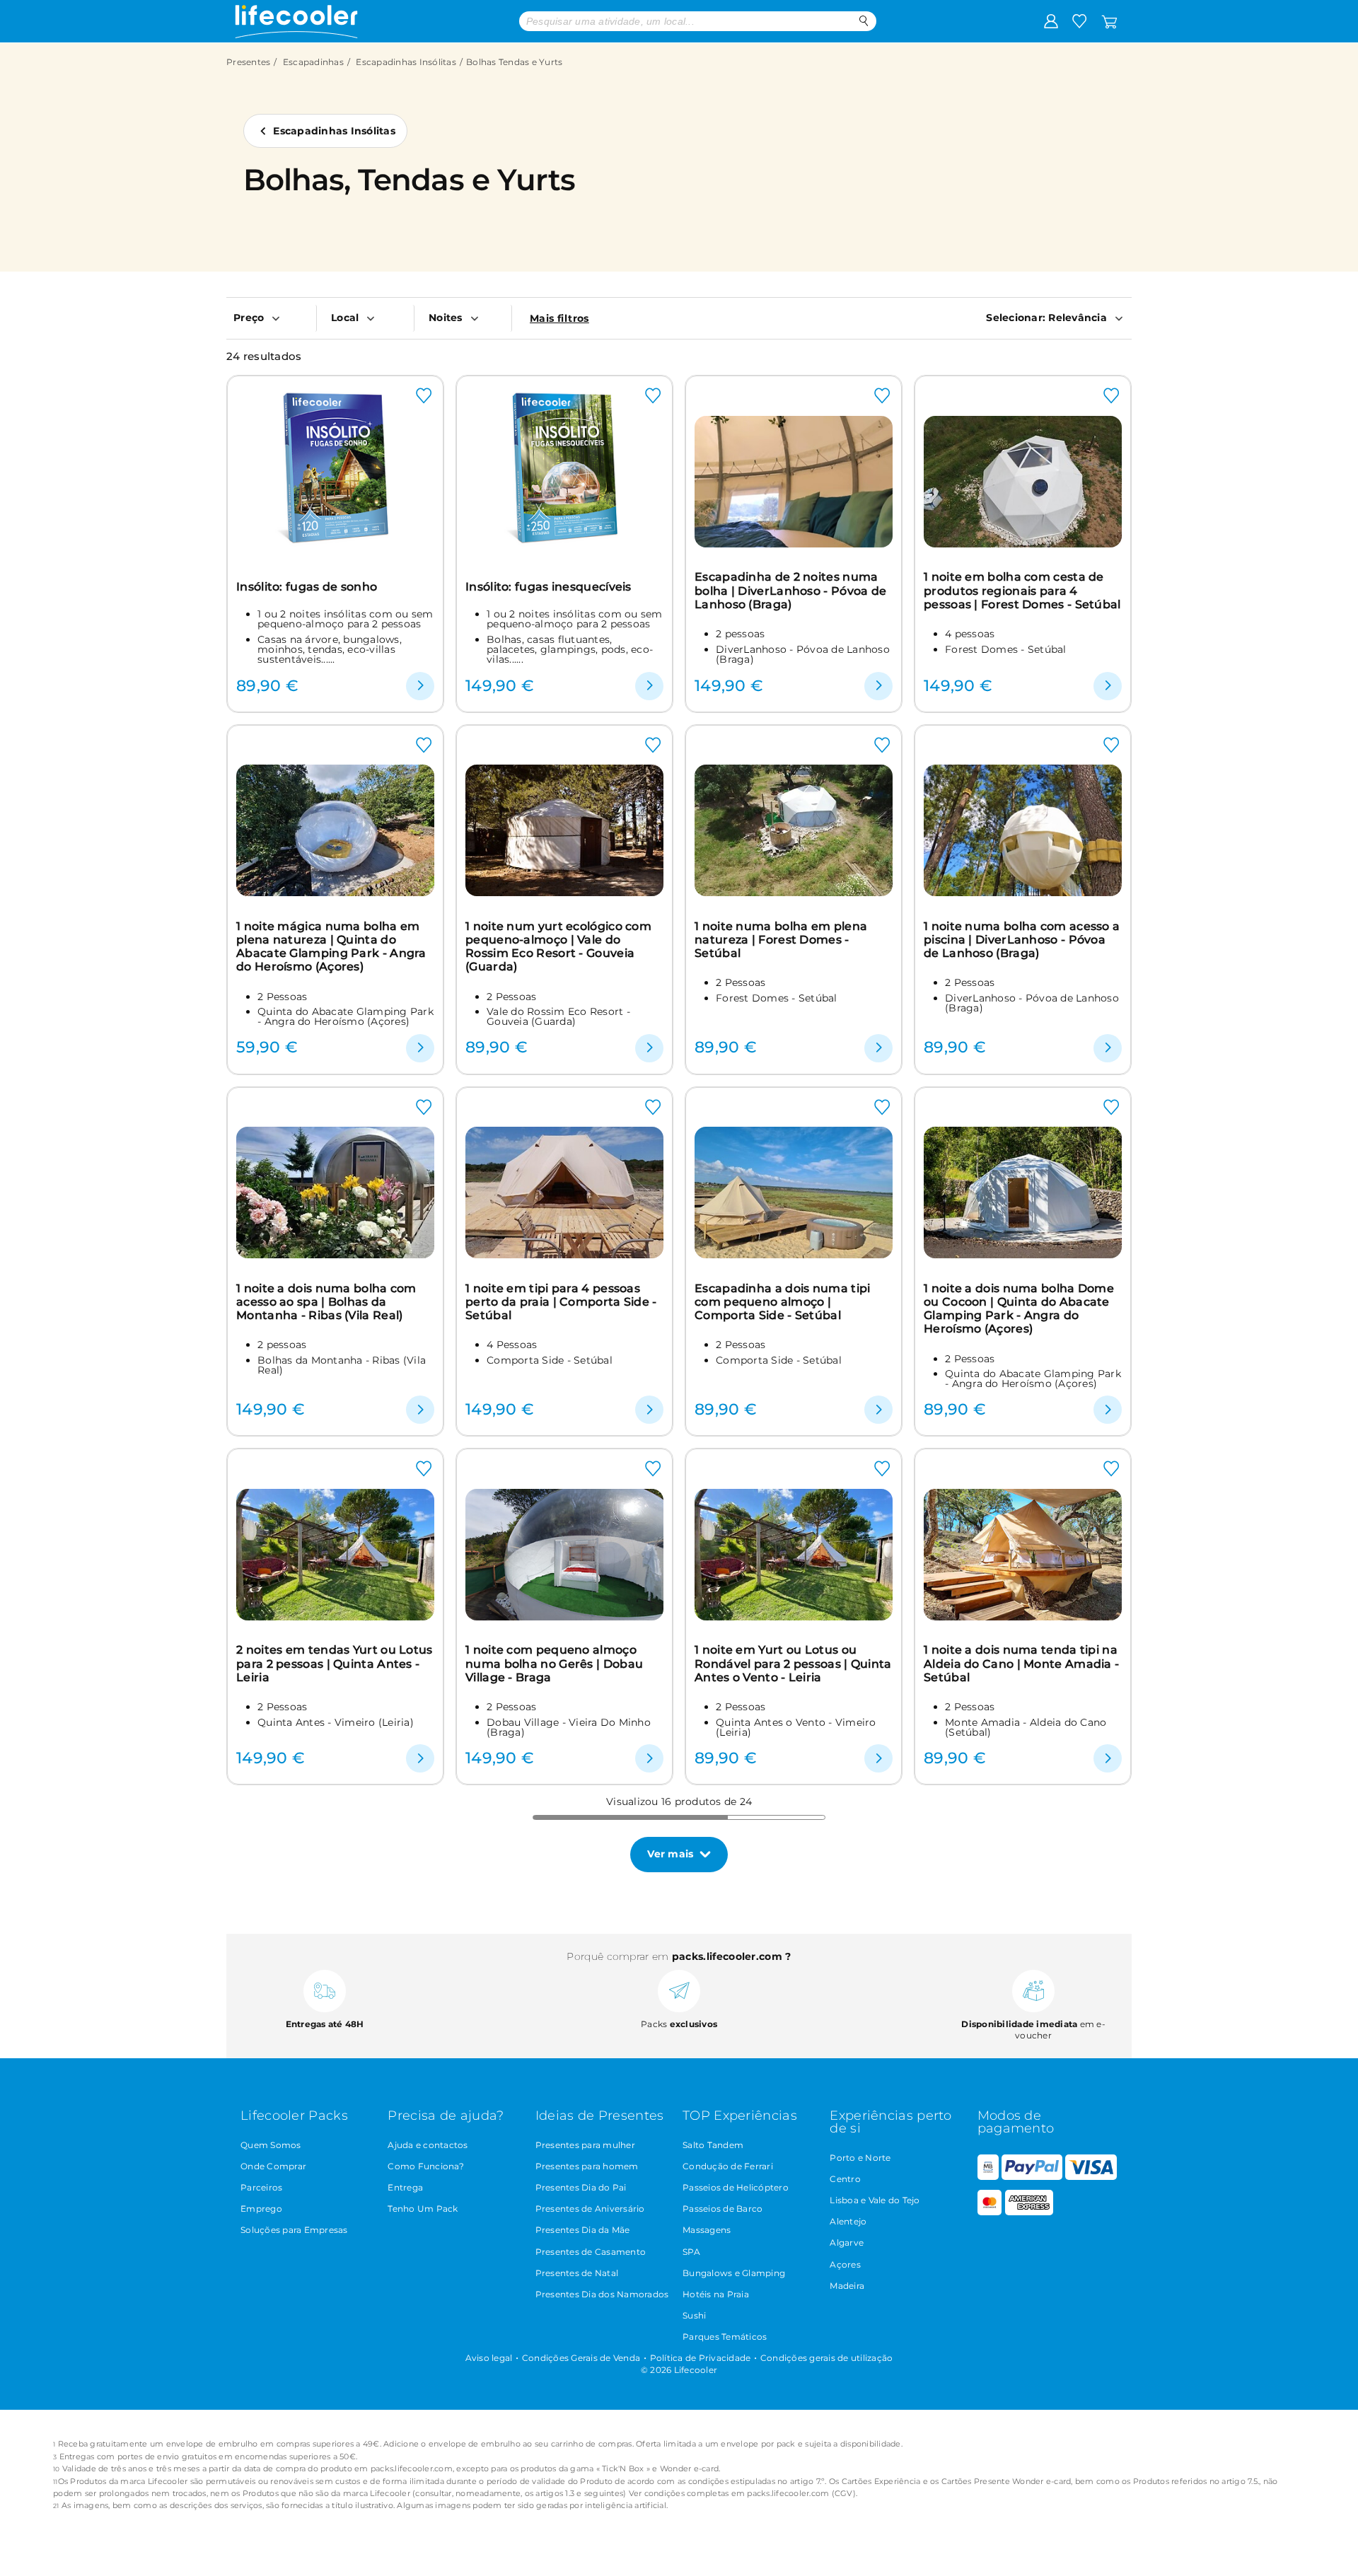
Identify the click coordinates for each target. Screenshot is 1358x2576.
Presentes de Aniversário (590, 2209)
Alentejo (848, 2221)
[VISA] (1091, 2177)
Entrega (405, 2187)
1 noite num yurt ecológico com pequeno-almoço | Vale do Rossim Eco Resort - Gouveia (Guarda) (558, 947)
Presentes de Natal (577, 2273)
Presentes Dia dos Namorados (602, 2294)
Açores (845, 2264)
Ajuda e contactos (428, 2145)
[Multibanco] (988, 2177)
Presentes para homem (587, 2166)
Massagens (707, 2230)
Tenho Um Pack (423, 2209)
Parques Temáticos (725, 2337)
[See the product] (420, 686)
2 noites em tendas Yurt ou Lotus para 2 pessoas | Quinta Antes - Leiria (335, 1664)
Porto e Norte (860, 2158)
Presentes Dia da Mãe (583, 2230)
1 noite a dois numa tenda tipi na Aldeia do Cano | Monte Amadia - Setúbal (1021, 1664)
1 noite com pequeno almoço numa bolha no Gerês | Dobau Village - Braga (554, 1664)
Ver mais (670, 1854)
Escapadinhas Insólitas (406, 62)
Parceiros (261, 2187)
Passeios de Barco (722, 2209)
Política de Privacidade (701, 2358)
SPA (691, 2252)
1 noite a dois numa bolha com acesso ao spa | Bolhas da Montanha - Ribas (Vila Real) (326, 1302)
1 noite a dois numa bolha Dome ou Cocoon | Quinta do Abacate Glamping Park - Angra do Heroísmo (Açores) (1019, 1309)
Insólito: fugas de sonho (307, 587)
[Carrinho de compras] (1109, 21)
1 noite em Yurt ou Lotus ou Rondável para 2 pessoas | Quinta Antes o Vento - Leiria (793, 1664)
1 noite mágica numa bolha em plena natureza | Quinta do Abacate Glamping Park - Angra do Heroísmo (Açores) (331, 947)
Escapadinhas (313, 62)
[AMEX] (1029, 2212)
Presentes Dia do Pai (581, 2187)
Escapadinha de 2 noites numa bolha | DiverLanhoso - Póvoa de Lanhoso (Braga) (790, 591)
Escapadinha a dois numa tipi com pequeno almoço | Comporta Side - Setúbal (782, 1302)
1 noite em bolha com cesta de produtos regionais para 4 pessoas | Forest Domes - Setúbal (1022, 591)
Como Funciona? (426, 2166)
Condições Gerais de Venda (581, 2358)
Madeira (847, 2286)
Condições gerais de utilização (827, 2358)
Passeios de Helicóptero (736, 2187)
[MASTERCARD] (990, 2212)
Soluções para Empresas (294, 2230)
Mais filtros (559, 318)
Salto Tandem (713, 2145)
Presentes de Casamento (591, 2252)
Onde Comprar (273, 2166)
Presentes (248, 62)
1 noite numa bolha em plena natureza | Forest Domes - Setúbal (781, 940)
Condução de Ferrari (728, 2166)
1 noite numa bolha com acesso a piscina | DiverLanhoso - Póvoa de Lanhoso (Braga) (1022, 940)
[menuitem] (271, 318)
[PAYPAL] (1032, 2177)
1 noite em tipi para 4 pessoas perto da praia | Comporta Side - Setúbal (561, 1302)
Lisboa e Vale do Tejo (875, 2200)
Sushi (694, 2315)
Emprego (261, 2209)
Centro (845, 2179)
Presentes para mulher (585, 2145)
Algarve (847, 2243)
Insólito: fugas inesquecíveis (549, 587)
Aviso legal (489, 2358)
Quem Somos (271, 2145)
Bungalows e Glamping (734, 2273)
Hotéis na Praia (716, 2294)
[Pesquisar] (864, 21)
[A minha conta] (1051, 21)
